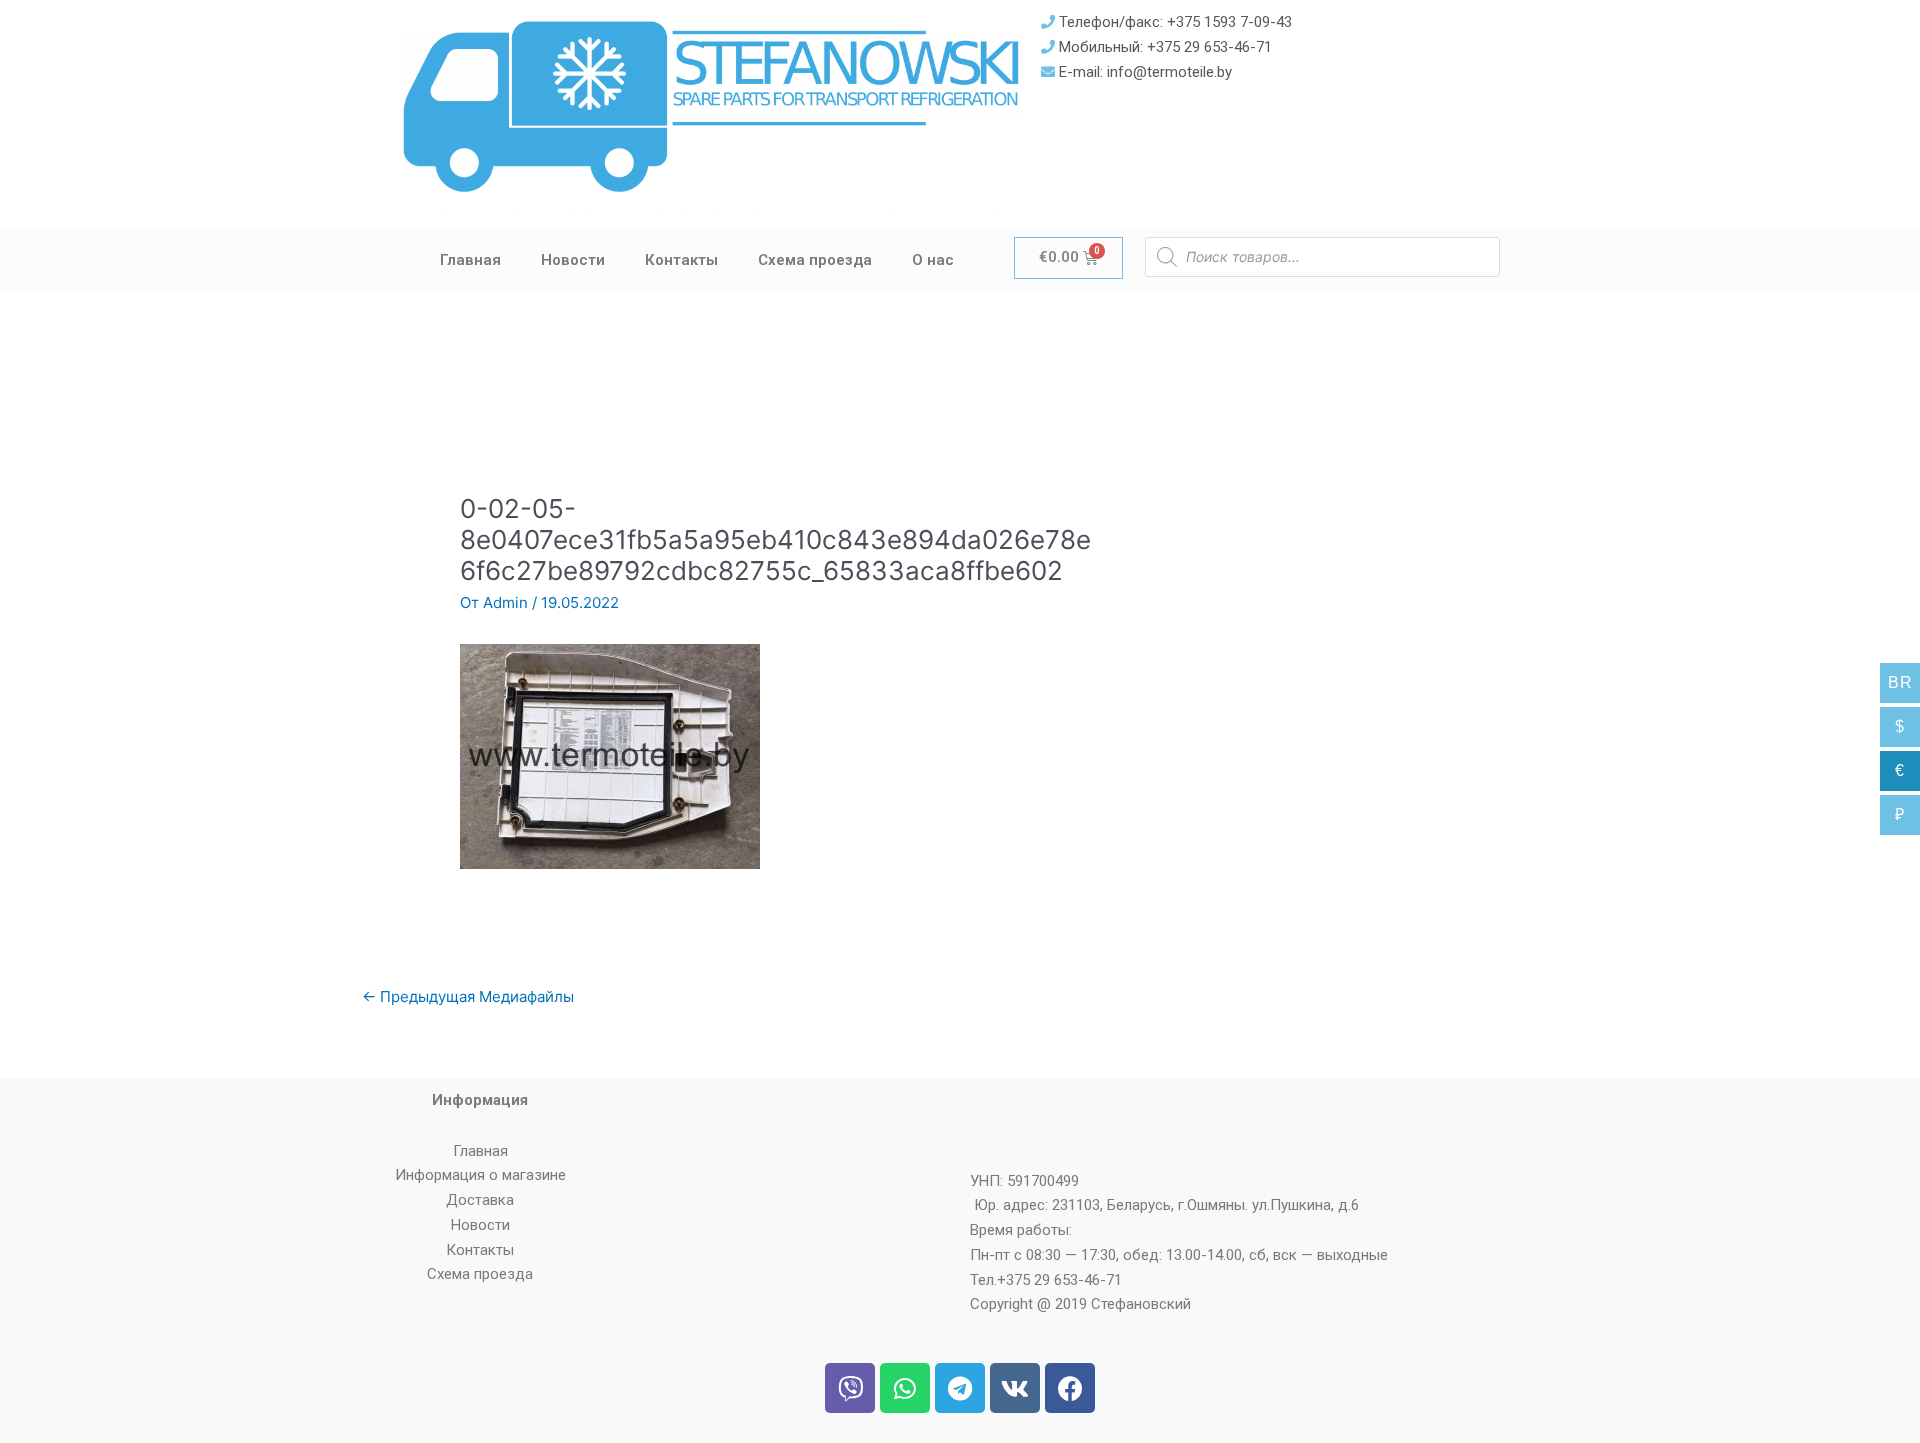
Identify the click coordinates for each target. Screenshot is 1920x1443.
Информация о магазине (480, 1175)
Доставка (480, 1200)
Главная (470, 260)
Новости (573, 260)
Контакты (681, 260)
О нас (933, 260)
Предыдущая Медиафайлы (468, 996)
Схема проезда (815, 260)
